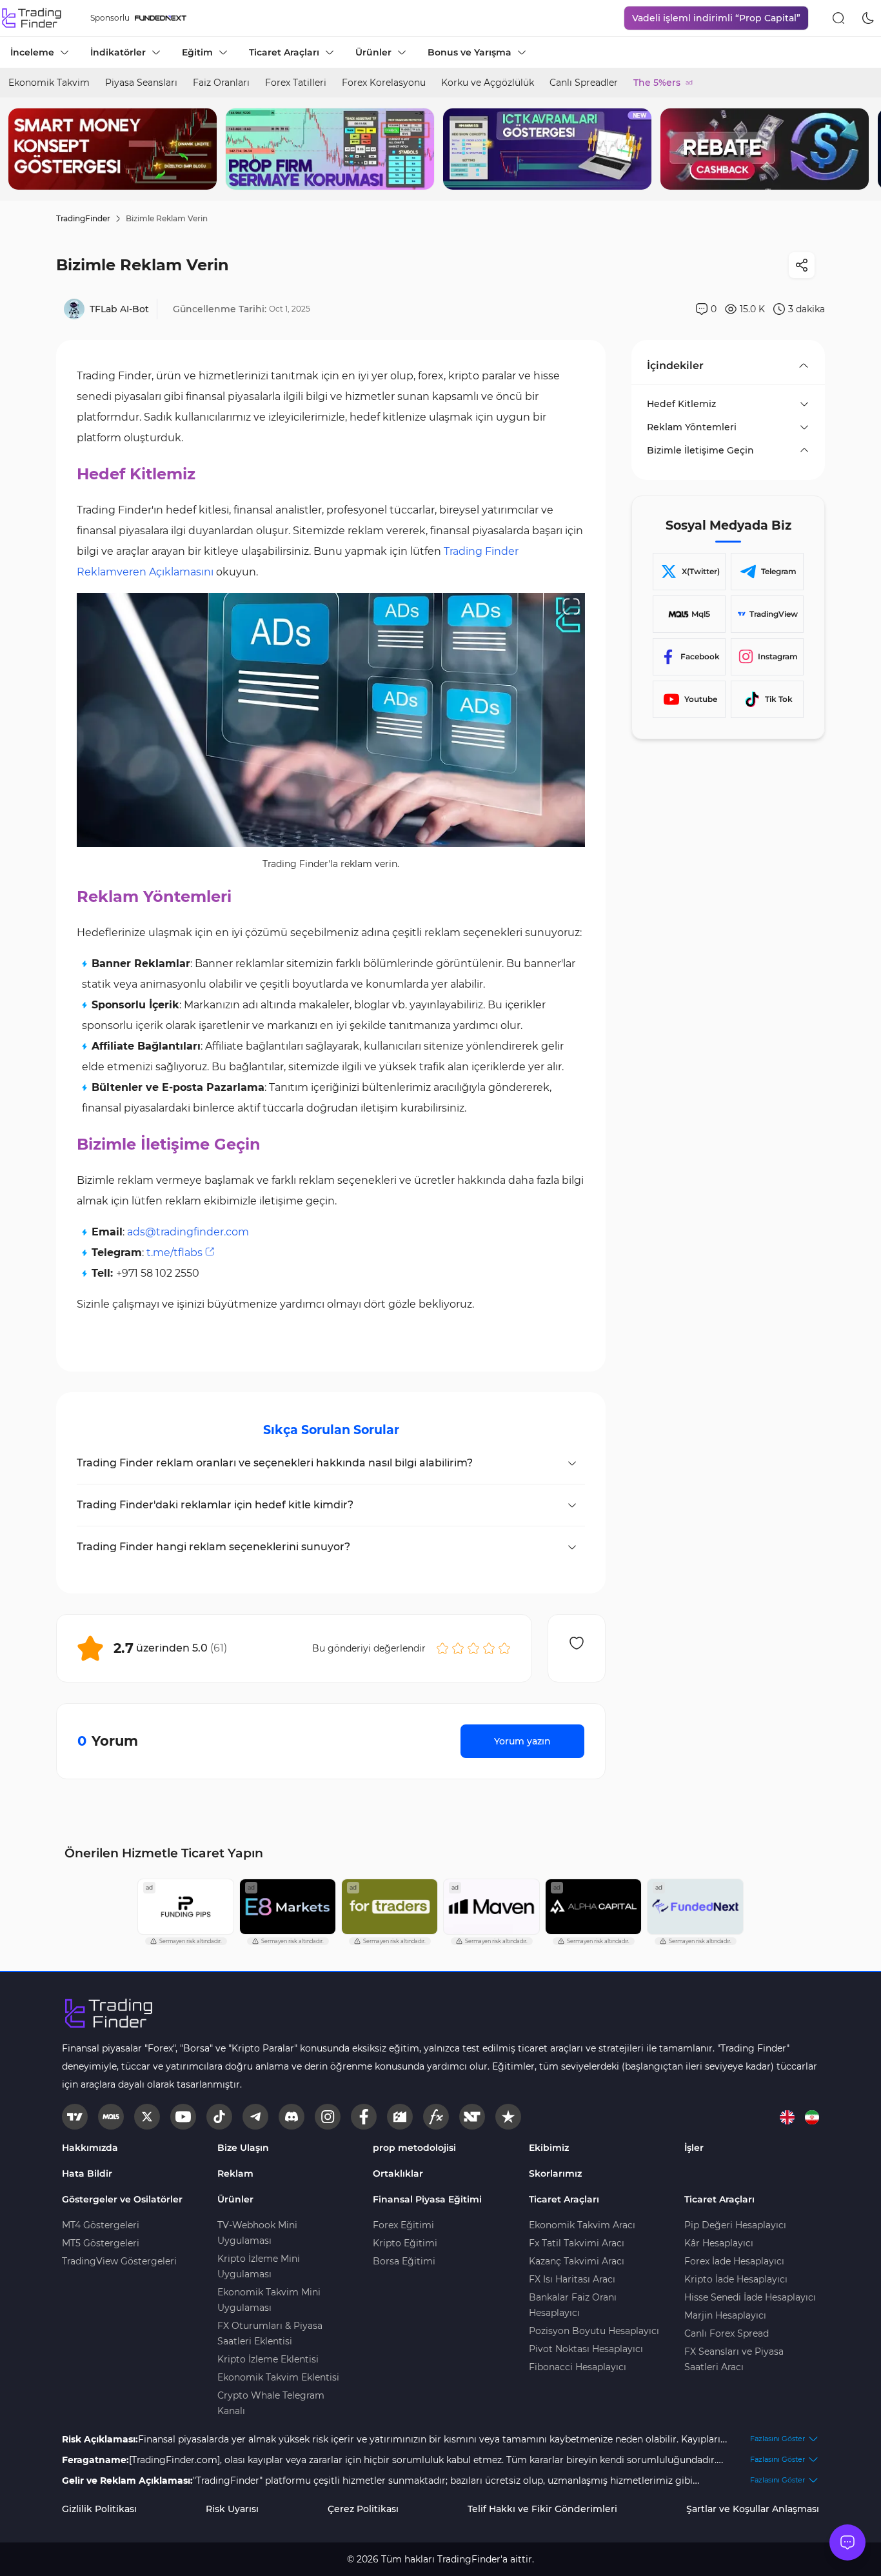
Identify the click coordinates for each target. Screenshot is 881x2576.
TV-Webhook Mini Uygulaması (257, 2233)
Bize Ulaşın (243, 2148)
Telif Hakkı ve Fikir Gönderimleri (542, 2509)
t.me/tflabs (174, 1253)
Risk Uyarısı (232, 2509)
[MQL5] (111, 2117)
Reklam (235, 2173)
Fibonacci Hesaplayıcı (578, 2367)
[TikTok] (219, 2117)
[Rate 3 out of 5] (473, 1648)
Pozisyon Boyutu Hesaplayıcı (594, 2331)
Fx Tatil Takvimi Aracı (577, 2243)
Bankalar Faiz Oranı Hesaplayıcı (573, 2305)
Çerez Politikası (363, 2509)
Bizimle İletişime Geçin (700, 450)
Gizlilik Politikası (99, 2509)
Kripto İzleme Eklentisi (268, 2359)
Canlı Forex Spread (727, 2333)
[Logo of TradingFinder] (32, 18)
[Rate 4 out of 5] (489, 1648)
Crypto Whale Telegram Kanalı (271, 2403)
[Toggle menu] (847, 2542)
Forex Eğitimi (403, 2225)
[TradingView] (75, 2117)
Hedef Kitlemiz (681, 404)
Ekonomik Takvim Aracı (582, 2225)
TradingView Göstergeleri (119, 2261)
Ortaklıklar (398, 2173)
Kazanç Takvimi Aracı (577, 2261)
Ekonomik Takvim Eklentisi (278, 2377)
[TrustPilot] (508, 2117)
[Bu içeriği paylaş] (802, 265)
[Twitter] (147, 2117)
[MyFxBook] (436, 2117)
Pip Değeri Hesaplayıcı (735, 2225)
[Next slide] (861, 149)
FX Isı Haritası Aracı (572, 2279)
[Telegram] (255, 2117)
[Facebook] (364, 2117)
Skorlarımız (555, 2173)
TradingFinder (83, 218)
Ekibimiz (549, 2148)
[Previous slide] (20, 149)
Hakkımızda (90, 2148)
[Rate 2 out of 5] (458, 1648)
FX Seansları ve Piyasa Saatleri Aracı (734, 2359)
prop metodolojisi (414, 2148)
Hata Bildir (87, 2173)
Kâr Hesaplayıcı (719, 2243)
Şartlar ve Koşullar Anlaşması (753, 2509)
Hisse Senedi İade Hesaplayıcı (750, 2297)
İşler (694, 2148)
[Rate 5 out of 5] (504, 1648)
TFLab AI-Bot (119, 309)
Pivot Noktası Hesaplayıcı (586, 2349)
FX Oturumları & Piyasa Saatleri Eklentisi (270, 2333)
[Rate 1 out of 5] (442, 1648)
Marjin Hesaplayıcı (725, 2315)
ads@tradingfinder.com (188, 1232)
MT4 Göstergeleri (101, 2225)
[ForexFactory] (400, 2117)
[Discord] (292, 2117)
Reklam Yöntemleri (692, 427)
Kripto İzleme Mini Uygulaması (259, 2266)
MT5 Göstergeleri (101, 2243)
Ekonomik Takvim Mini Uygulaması (269, 2300)
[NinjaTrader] (472, 2117)
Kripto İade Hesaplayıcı (736, 2279)
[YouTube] (183, 2117)
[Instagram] (328, 2117)
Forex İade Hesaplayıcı (734, 2261)
